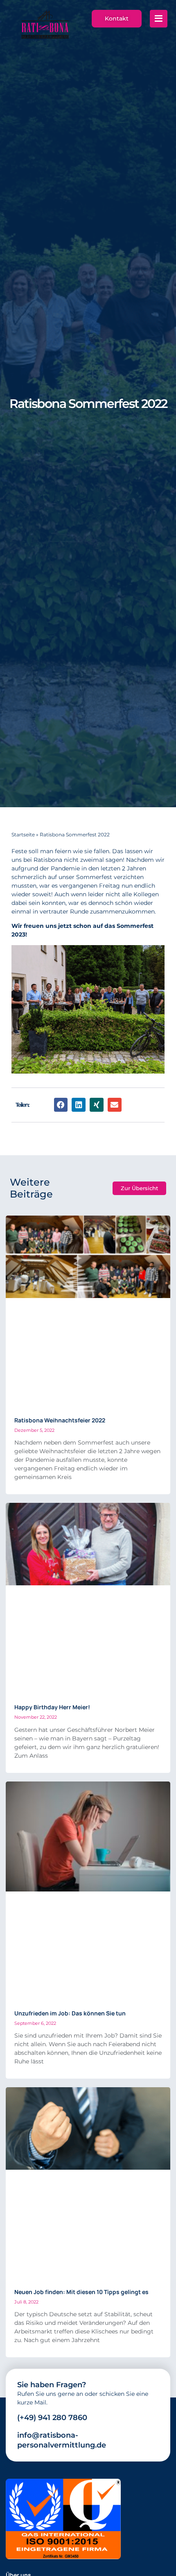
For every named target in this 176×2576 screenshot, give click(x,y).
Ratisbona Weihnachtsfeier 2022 (60, 1420)
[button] (61, 1105)
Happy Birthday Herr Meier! (52, 1707)
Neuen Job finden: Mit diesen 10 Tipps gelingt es (81, 2292)
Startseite (23, 835)
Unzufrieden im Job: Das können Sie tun (70, 2013)
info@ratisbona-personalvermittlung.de (62, 2440)
